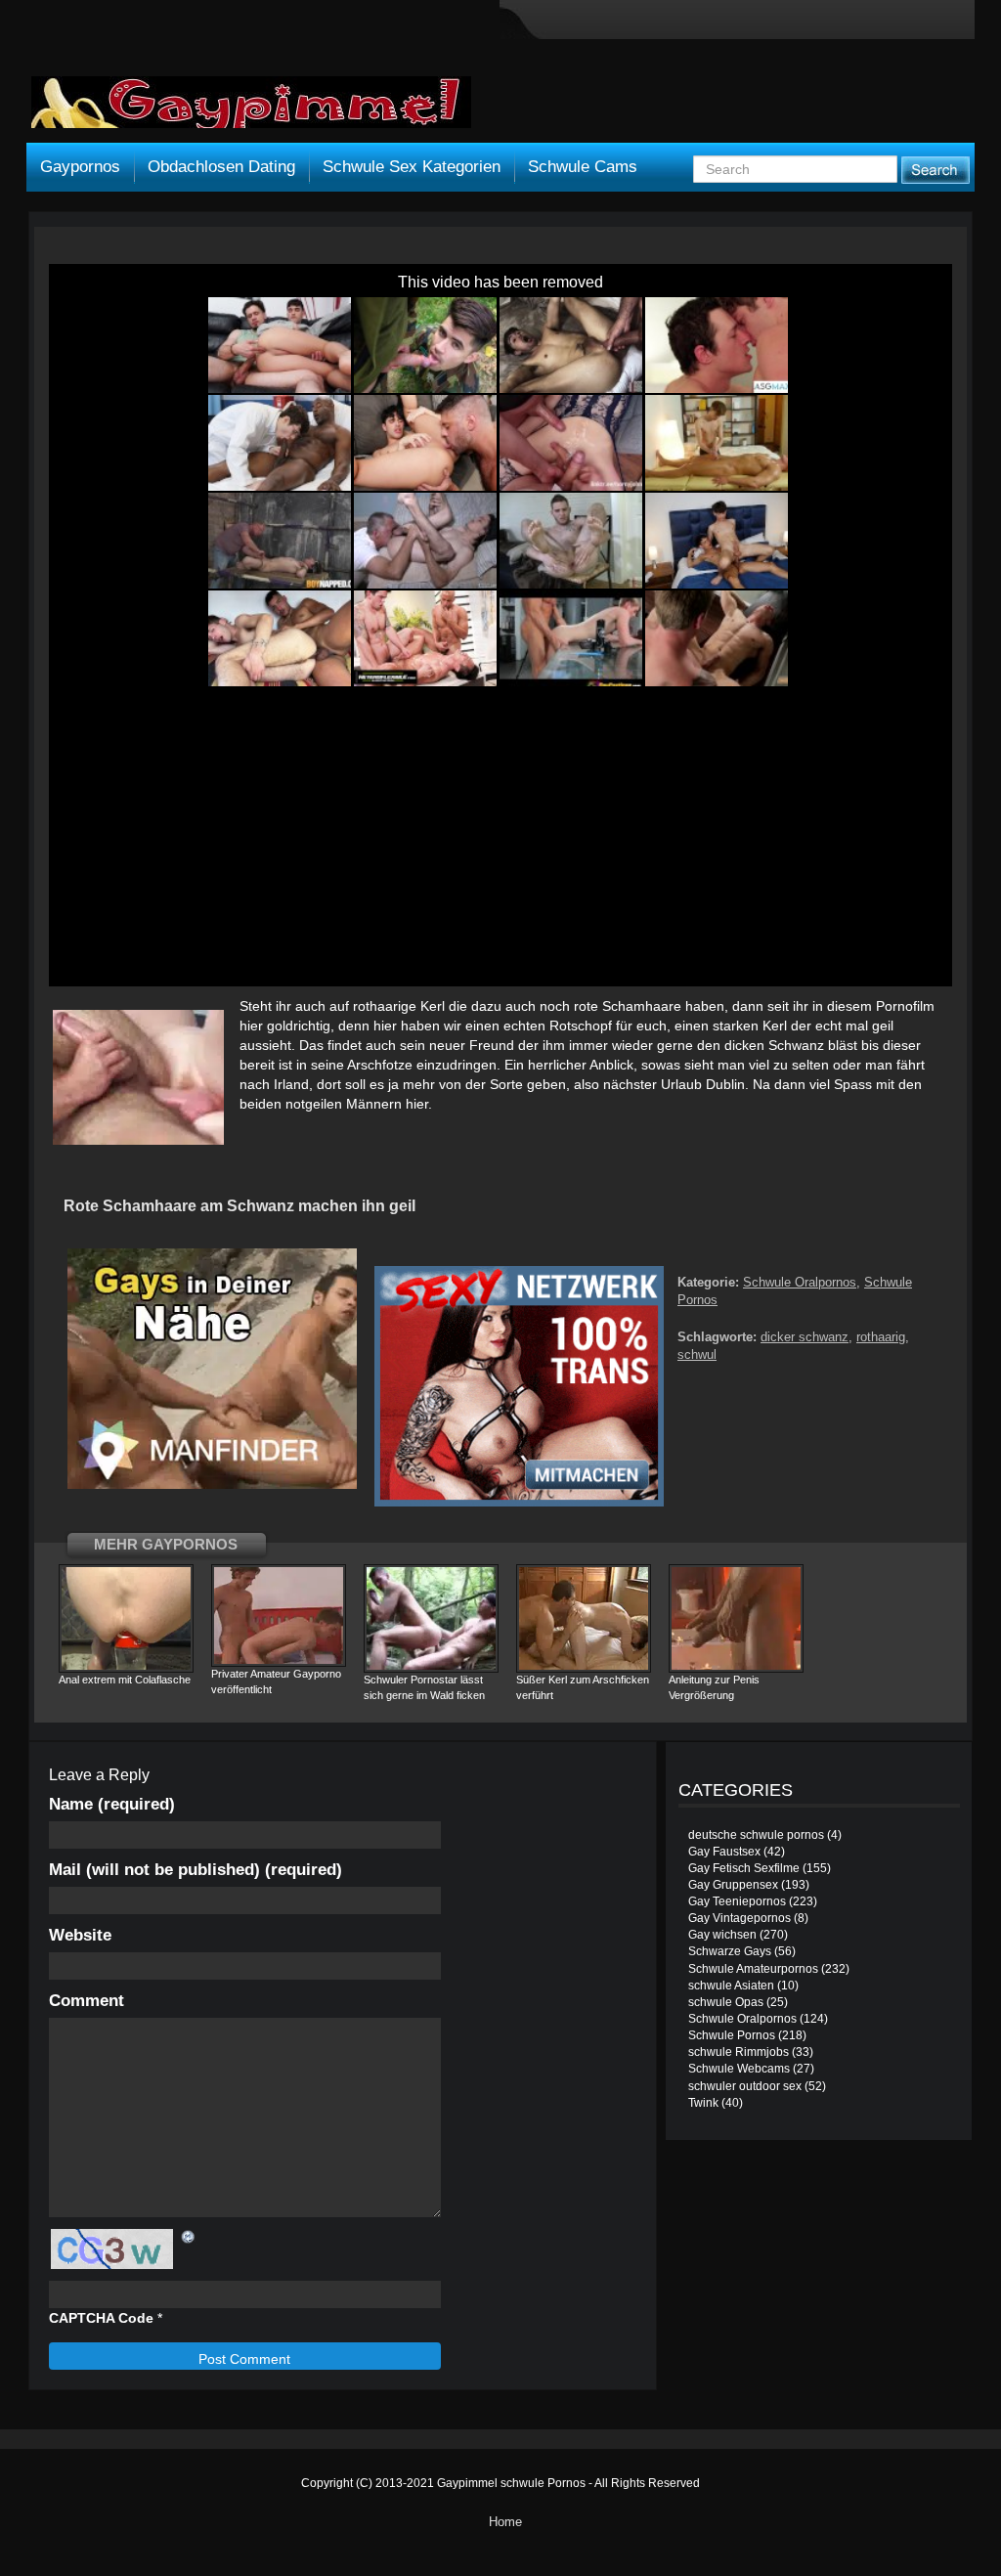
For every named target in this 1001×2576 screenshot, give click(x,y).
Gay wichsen (722, 1935)
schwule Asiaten (731, 1986)
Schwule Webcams (739, 2069)
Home (505, 2522)
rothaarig (881, 1337)
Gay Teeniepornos (737, 1901)
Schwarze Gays (730, 1951)
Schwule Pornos (732, 2035)
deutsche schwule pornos (756, 1835)
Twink (703, 2103)
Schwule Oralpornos (800, 1282)
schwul (697, 1354)
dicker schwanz (805, 1337)
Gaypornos (80, 167)
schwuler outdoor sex (745, 2086)
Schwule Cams (583, 167)
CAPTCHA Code (101, 2318)
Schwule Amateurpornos (753, 1969)
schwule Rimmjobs (739, 2052)
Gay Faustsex (724, 1852)
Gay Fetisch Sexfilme (744, 1868)
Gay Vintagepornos (740, 1918)
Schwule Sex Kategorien (412, 167)
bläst (843, 1045)
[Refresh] (189, 2237)
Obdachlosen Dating (221, 167)
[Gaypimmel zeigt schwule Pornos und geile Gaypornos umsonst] (251, 109)
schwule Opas (726, 2002)
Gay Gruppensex (733, 1885)
